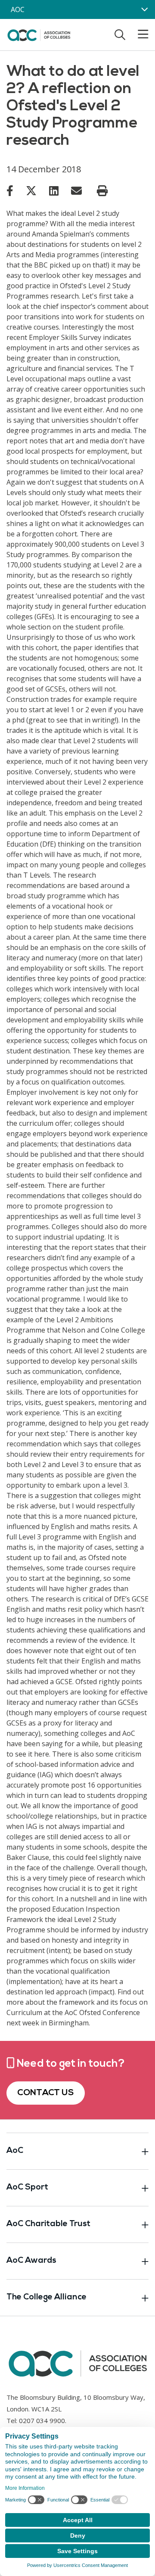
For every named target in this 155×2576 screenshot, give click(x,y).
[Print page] (102, 191)
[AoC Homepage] (39, 34)
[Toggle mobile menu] (138, 34)
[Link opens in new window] (10, 190)
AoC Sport (27, 2188)
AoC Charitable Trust (48, 2224)
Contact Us (46, 2093)
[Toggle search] (120, 34)
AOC (18, 9)
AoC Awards (31, 2261)
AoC (15, 2151)
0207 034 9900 (42, 2420)
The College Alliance (46, 2297)
